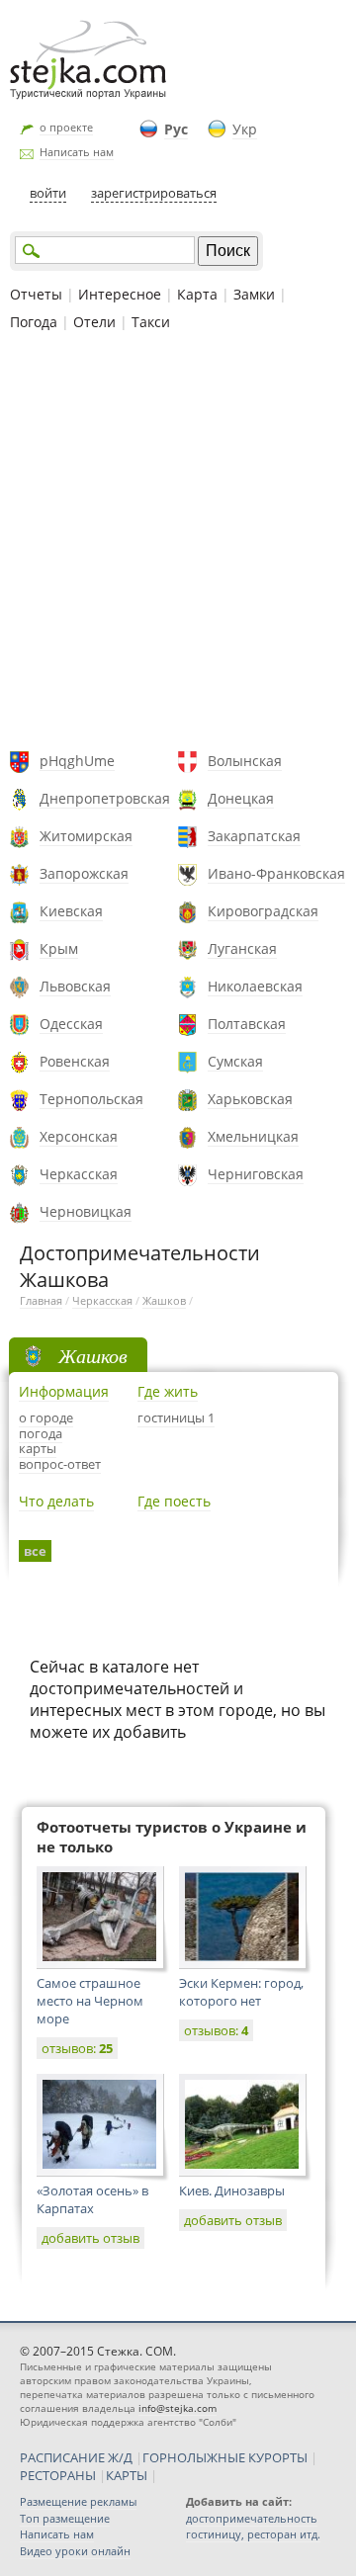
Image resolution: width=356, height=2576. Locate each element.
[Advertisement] (178, 544)
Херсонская (79, 1136)
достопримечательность (252, 2518)
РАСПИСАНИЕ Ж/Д (76, 2457)
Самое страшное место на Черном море (90, 2001)
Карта (197, 294)
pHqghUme (77, 761)
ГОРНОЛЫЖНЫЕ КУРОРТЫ (225, 2457)
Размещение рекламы (78, 2501)
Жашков (164, 1300)
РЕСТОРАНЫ (58, 2475)
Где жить (168, 1391)
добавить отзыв (90, 2238)
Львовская (75, 986)
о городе (46, 1417)
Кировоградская (263, 911)
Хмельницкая (253, 1136)
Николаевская (255, 986)
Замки (254, 294)
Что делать (56, 1501)
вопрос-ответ (60, 1464)
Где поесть (174, 1501)
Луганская (242, 948)
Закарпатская (254, 836)
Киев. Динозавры (232, 2190)
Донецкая (241, 798)
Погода (34, 322)
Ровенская (75, 1061)
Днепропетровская (105, 798)
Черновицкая (86, 1211)
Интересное (120, 294)
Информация (64, 1391)
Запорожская (84, 873)
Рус (176, 129)
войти (48, 193)
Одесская (71, 1024)
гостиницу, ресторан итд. (253, 2534)
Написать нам (77, 152)
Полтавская (247, 1024)
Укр (245, 129)
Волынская (245, 761)
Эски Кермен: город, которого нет (241, 1992)
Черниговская (256, 1174)
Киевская (71, 911)
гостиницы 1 (176, 1417)
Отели (94, 322)
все (35, 1551)
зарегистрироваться (154, 193)
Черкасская (79, 1174)
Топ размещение (65, 2518)
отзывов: (77, 2048)
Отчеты (36, 294)
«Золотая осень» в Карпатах (92, 2199)
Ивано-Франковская (276, 873)
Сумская (235, 1061)
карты (38, 1448)
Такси (151, 322)
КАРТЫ (127, 2475)
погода (41, 1433)
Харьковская (250, 1099)
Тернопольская (91, 1099)
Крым (59, 948)
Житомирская (86, 836)
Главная (41, 1300)
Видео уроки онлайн (75, 2551)
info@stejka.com (178, 2408)
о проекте (66, 127)
